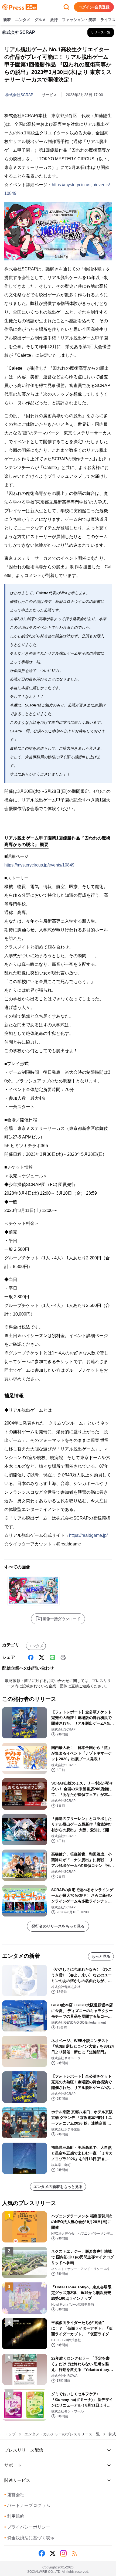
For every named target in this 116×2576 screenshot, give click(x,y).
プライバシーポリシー (27, 2527)
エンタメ (23, 20)
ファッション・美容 (79, 20)
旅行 (54, 20)
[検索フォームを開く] (66, 7)
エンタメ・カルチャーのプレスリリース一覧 (62, 2434)
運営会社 (14, 2495)
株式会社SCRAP (19, 95)
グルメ (40, 20)
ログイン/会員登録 (94, 7)
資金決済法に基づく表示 (29, 2538)
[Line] (52, 1657)
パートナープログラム (27, 2505)
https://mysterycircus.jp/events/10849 (39, 865)
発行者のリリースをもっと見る (58, 1926)
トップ (10, 2434)
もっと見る (101, 1956)
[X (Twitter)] (42, 1657)
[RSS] (74, 2553)
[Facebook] (31, 1657)
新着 (7, 20)
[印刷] (63, 1657)
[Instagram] (63, 2553)
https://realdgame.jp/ (88, 1535)
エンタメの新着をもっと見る (58, 2187)
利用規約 (14, 2516)
